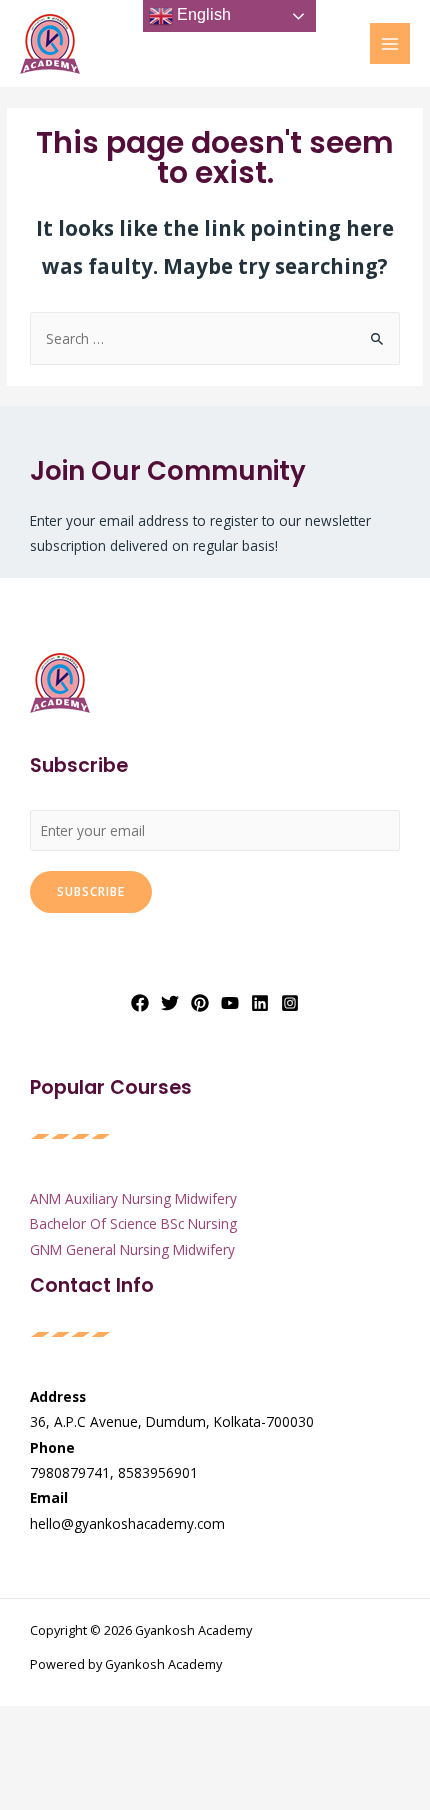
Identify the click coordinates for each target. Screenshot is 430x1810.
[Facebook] (140, 1003)
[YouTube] (230, 1003)
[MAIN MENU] (390, 43)
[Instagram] (290, 1003)
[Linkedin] (260, 1003)
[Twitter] (170, 1003)
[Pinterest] (200, 1003)
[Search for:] (215, 338)
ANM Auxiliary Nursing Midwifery (133, 1198)
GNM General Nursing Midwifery (132, 1249)
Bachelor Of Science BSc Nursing (133, 1223)
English (202, 14)
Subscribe (91, 891)
